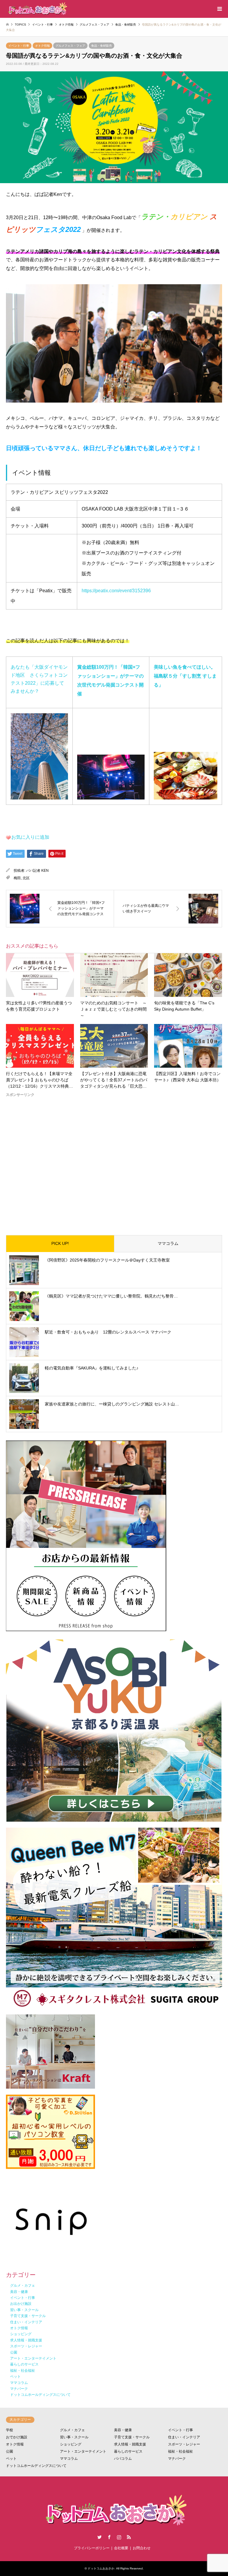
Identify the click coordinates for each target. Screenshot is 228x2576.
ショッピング (71, 2444)
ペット (11, 2459)
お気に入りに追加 (30, 837)
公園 (9, 2451)
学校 (9, 2430)
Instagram (119, 2537)
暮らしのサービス (128, 2451)
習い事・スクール (74, 2437)
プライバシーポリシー (92, 2548)
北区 (26, 878)
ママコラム (168, 1243)
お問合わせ (142, 2548)
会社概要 (121, 2548)
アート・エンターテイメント (83, 2451)
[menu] (219, 9)
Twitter (99, 2537)
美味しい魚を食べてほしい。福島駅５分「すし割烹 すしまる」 (185, 676)
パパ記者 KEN (37, 871)
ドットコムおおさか (101, 2568)
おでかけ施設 (17, 2437)
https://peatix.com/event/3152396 (116, 591)
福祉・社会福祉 (180, 2451)
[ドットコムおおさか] (37, 9)
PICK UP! (60, 1243)
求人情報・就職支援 (130, 2444)
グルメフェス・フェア (70, 46)
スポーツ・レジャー (184, 2444)
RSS (129, 2537)
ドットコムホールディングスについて (36, 2466)
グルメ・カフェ (72, 2430)
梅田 (17, 878)
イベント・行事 (19, 46)
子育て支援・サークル (132, 2437)
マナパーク (177, 2459)
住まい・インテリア (184, 2437)
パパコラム (123, 2459)
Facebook (109, 2537)
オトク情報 (42, 46)
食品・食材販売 (102, 46)
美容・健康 (123, 2430)
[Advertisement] (114, 1161)
